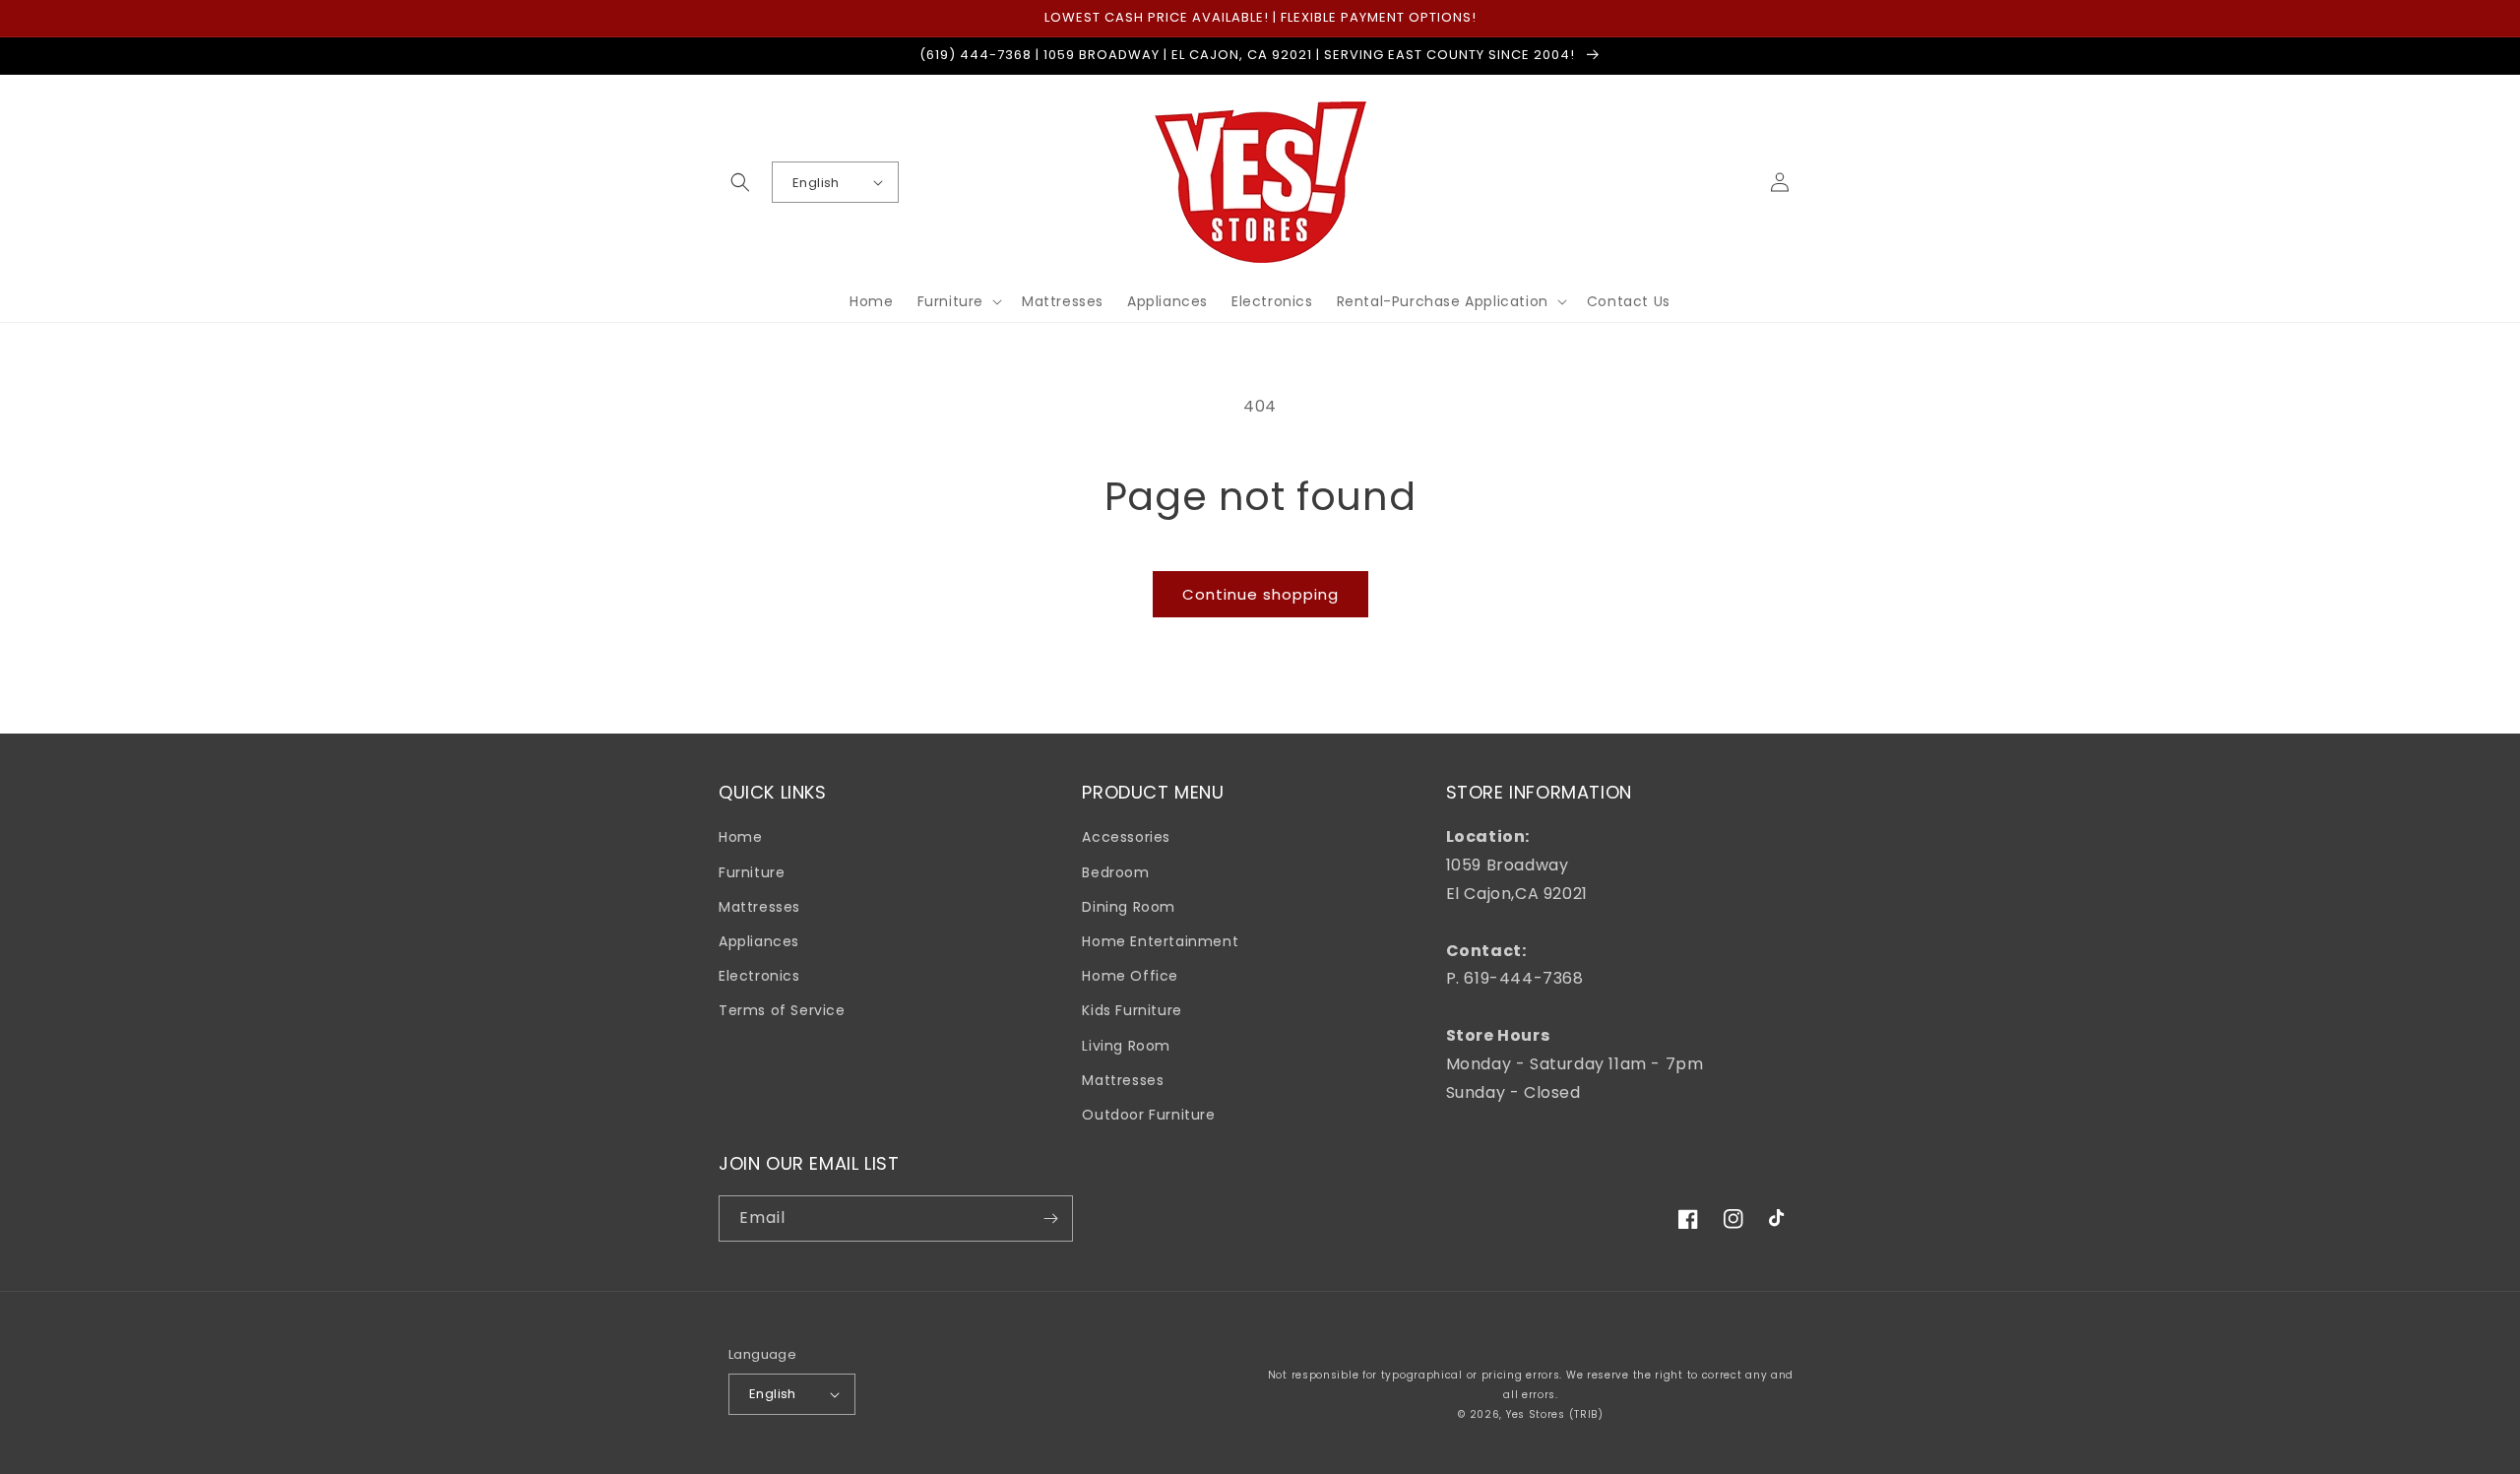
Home (740, 837)
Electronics (759, 976)
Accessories (1126, 837)
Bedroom (1115, 872)
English (816, 183)
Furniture (752, 872)
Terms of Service (782, 1010)
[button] (740, 182)
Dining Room (1129, 907)
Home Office (1130, 976)
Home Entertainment (1160, 941)
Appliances (759, 941)
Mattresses (759, 907)
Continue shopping (1260, 594)
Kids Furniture (1132, 1010)
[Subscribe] (1050, 1218)
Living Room (1126, 1046)
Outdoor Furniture (1148, 1115)
